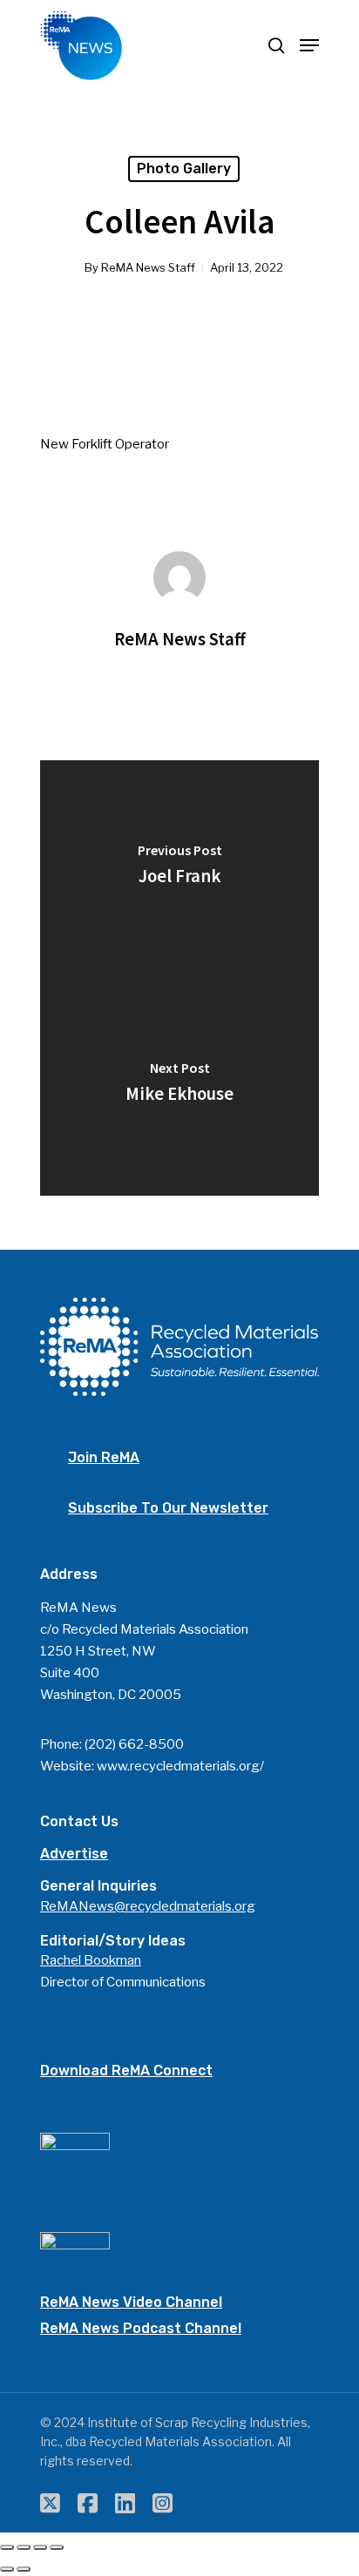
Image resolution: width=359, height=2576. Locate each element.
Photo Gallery (184, 169)
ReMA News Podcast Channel (141, 2328)
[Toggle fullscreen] (40, 2547)
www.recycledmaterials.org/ (180, 1766)
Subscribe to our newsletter (168, 1508)
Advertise (74, 1854)
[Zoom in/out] (57, 2547)
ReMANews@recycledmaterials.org (148, 1906)
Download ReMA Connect (126, 2070)
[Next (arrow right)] (24, 2569)
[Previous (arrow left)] (7, 2569)
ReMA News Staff (148, 267)
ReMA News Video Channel (131, 2302)
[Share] (24, 2547)
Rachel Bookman (91, 1960)
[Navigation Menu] (309, 45)
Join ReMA (104, 1457)
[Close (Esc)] (7, 2547)
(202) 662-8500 (134, 1744)
